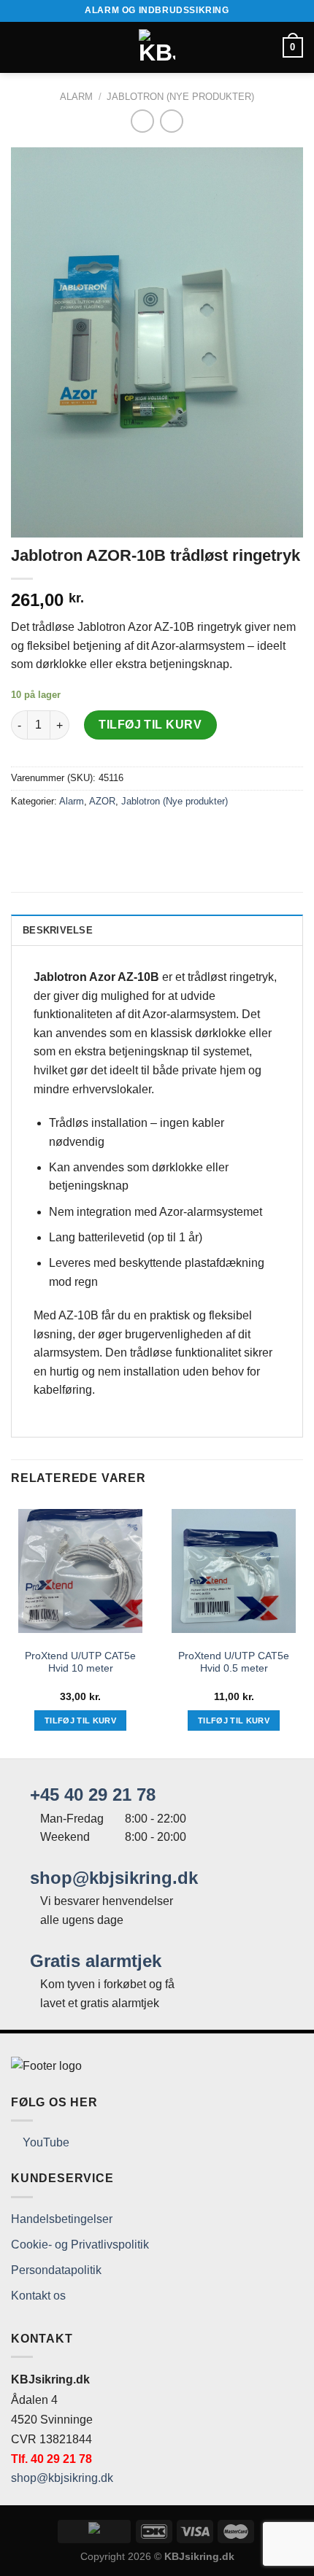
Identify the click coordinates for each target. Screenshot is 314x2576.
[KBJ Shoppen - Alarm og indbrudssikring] (157, 47)
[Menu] (20, 47)
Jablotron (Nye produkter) (180, 97)
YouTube (45, 2142)
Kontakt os (38, 2296)
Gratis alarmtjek (93, 1961)
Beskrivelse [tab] (58, 930)
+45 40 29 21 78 (90, 1795)
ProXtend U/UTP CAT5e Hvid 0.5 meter (234, 1663)
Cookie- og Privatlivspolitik (80, 2245)
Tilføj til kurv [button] (80, 1720)
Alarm (76, 97)
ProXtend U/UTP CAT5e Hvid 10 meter (80, 1663)
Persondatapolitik (56, 2270)
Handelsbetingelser (62, 2219)
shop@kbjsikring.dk (111, 1878)
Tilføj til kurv (150, 725)
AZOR (102, 801)
